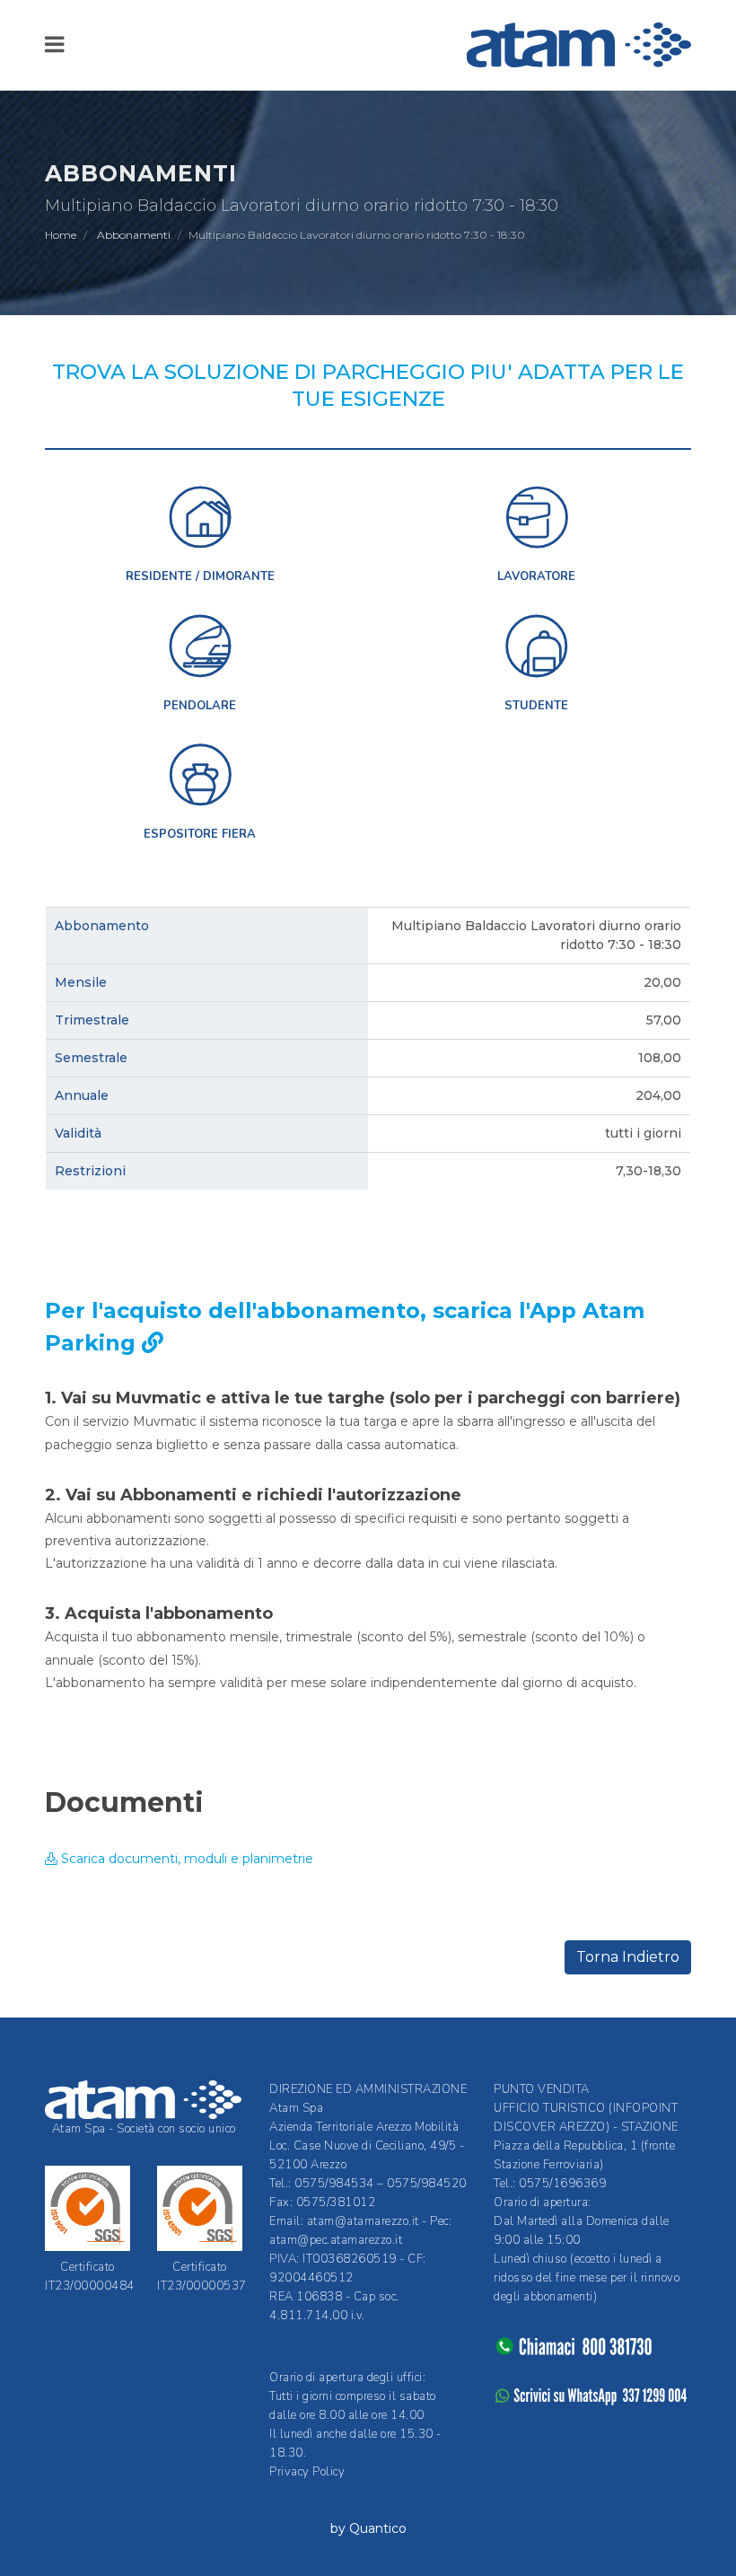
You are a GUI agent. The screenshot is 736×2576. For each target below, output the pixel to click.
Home (61, 235)
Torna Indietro (628, 1957)
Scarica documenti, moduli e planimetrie (185, 1859)
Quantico (378, 2528)
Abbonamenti (134, 235)
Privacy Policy (307, 2472)
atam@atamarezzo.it (363, 2221)
